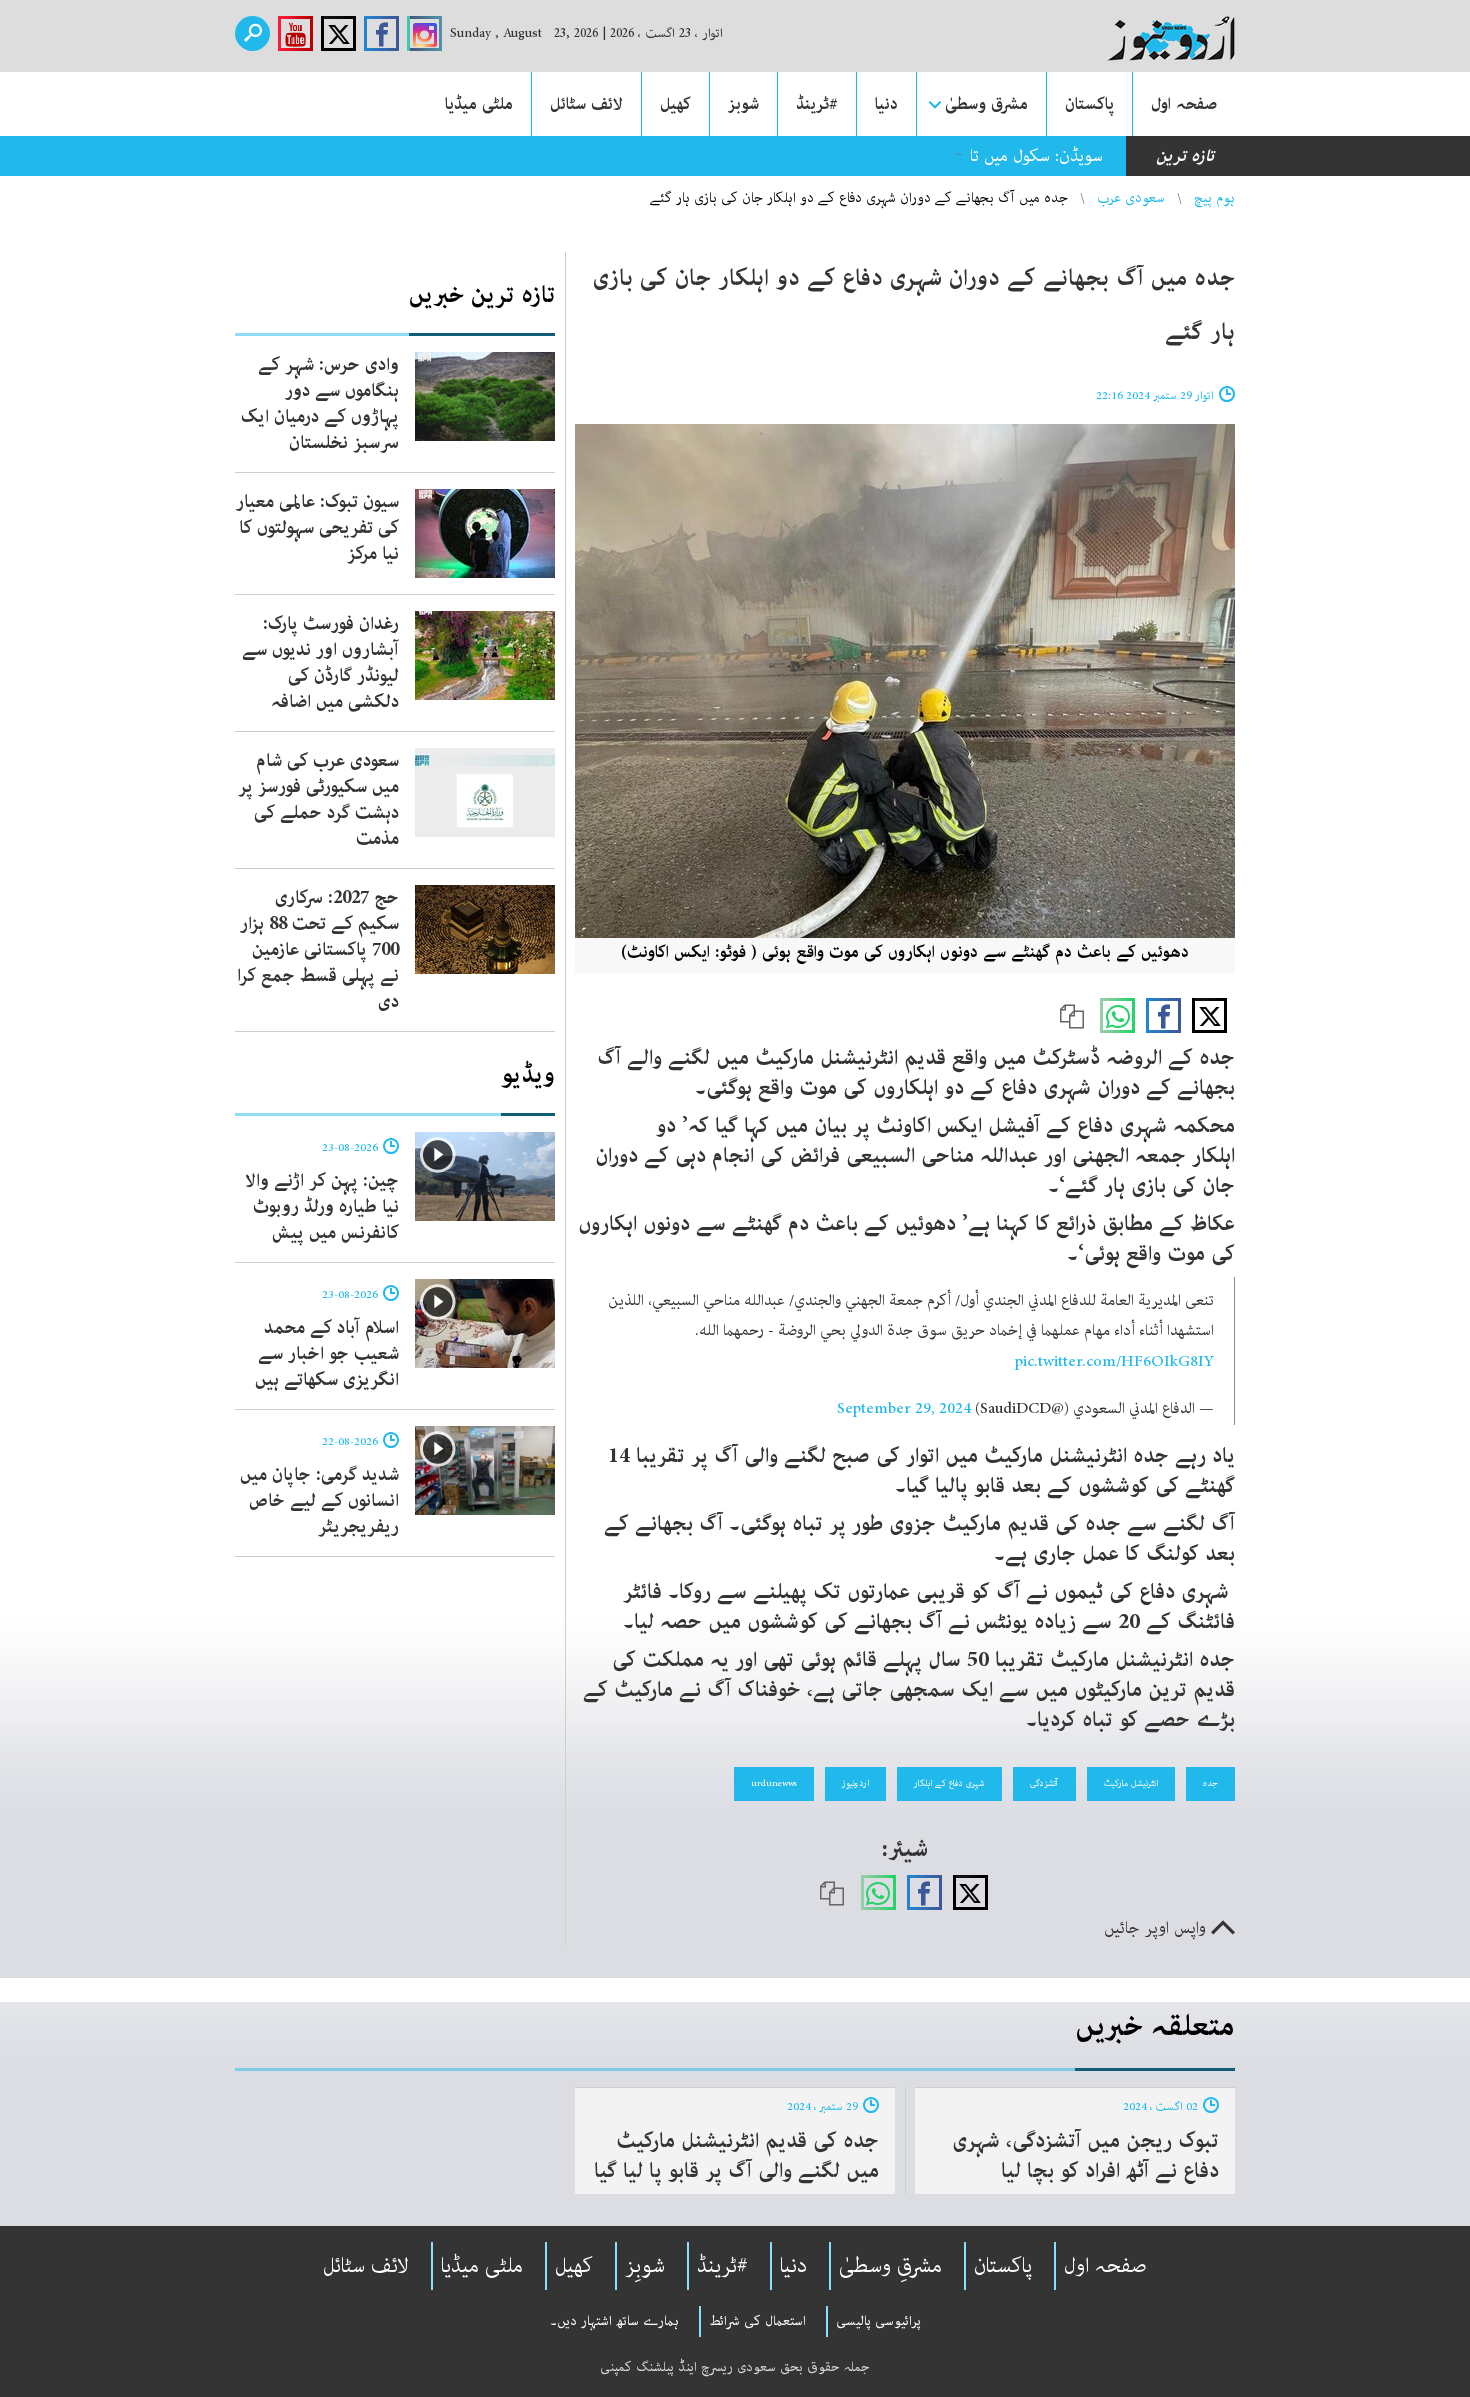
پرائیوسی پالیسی (878, 2321)
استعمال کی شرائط (757, 2321)
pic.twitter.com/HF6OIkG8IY (1114, 1362)
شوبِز (645, 2266)
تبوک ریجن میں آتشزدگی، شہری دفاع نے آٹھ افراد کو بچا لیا (1085, 2156)
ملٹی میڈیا (479, 104)
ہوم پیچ (1214, 198)
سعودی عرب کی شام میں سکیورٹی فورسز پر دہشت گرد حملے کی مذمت (318, 800)
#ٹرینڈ (817, 104)
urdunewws (774, 1783)
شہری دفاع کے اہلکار (949, 1783)
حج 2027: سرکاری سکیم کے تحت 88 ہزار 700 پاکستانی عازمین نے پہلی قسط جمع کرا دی (318, 950)
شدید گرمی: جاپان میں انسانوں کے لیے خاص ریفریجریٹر (319, 1501)
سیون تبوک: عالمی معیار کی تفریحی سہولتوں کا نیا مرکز (317, 528)
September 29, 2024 (904, 1409)
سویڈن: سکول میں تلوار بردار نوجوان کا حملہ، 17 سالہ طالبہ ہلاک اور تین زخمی (846, 156)
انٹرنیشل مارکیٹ (1131, 1783)
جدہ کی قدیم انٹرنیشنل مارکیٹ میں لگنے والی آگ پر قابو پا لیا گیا (736, 2156)
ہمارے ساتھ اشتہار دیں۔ (614, 2321)
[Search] (252, 33)
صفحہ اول (1184, 104)
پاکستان (1089, 104)
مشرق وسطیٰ (986, 104)
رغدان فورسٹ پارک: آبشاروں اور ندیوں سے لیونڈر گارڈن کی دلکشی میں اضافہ (320, 663)
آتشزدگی (1044, 1783)
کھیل (675, 104)
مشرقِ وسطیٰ (890, 2266)
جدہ (1210, 1783)
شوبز (743, 104)
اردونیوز (855, 1783)
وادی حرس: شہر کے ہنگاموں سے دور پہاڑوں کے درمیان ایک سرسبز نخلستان (320, 404)
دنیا (886, 104)
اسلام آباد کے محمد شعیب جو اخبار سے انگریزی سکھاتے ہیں (327, 1354)
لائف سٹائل (586, 104)
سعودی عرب (1131, 198)
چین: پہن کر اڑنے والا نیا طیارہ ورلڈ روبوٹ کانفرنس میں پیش (322, 1207)
